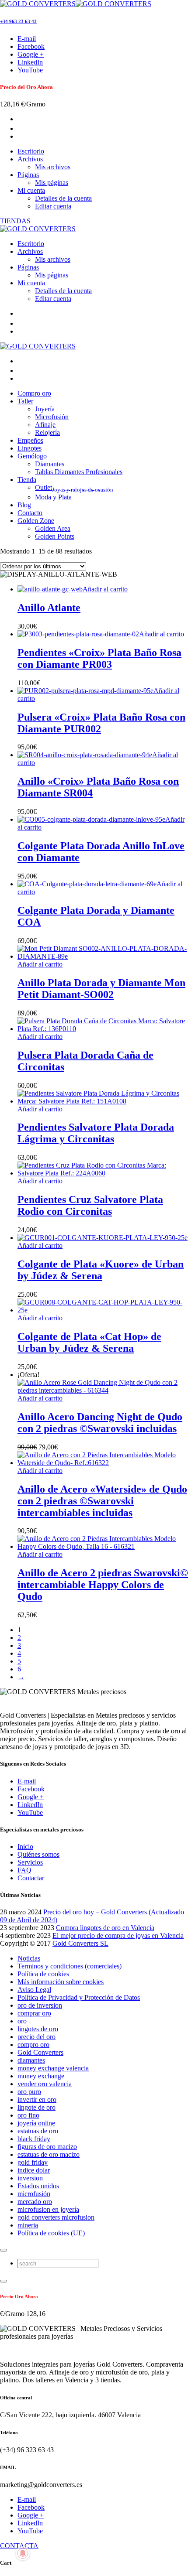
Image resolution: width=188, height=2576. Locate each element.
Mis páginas (52, 183)
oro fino (28, 2115)
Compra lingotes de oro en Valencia (105, 1928)
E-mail (27, 1781)
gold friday (33, 2162)
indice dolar (34, 2170)
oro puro (29, 2092)
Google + (31, 1797)
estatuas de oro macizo (49, 2154)
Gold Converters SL (80, 1943)
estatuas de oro (38, 2131)
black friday (34, 2139)
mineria (28, 2225)
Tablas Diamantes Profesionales (79, 472)
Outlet (74, 487)
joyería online (36, 2123)
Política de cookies (43, 1974)
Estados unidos (38, 2186)
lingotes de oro (38, 2029)
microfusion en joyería (48, 2209)
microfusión (34, 2194)
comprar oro (34, 2013)
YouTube (30, 1812)
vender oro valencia (45, 2084)
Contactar (31, 1878)
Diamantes (50, 464)
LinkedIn (30, 1805)
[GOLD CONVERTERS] (76, 4)
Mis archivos (53, 167)
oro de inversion (40, 2005)
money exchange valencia (53, 2068)
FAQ (24, 1870)
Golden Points (55, 536)
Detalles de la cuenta (63, 198)
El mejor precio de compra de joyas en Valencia (118, 1935)
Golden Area (53, 528)
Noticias (29, 1958)
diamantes (31, 2060)
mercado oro (35, 2202)
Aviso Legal (34, 1990)
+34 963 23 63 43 (18, 21)
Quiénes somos (38, 1854)
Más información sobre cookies (61, 1982)
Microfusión (52, 417)
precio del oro (37, 2037)
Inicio (25, 1847)
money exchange (41, 2076)
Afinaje (45, 425)
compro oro (33, 2045)
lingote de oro (37, 2107)
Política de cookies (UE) (51, 2233)
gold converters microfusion (56, 2217)
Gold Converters (40, 2052)
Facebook (31, 1789)
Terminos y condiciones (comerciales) (70, 1966)
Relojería (47, 432)
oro (22, 2021)
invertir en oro (37, 2099)
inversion (30, 2178)
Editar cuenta (53, 206)
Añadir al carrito (105, 589)
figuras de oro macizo (47, 2147)
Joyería (45, 409)
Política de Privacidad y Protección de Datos (79, 1997)
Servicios (30, 1862)
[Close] (3, 2250)
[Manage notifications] (23, 2553)
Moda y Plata (53, 497)
